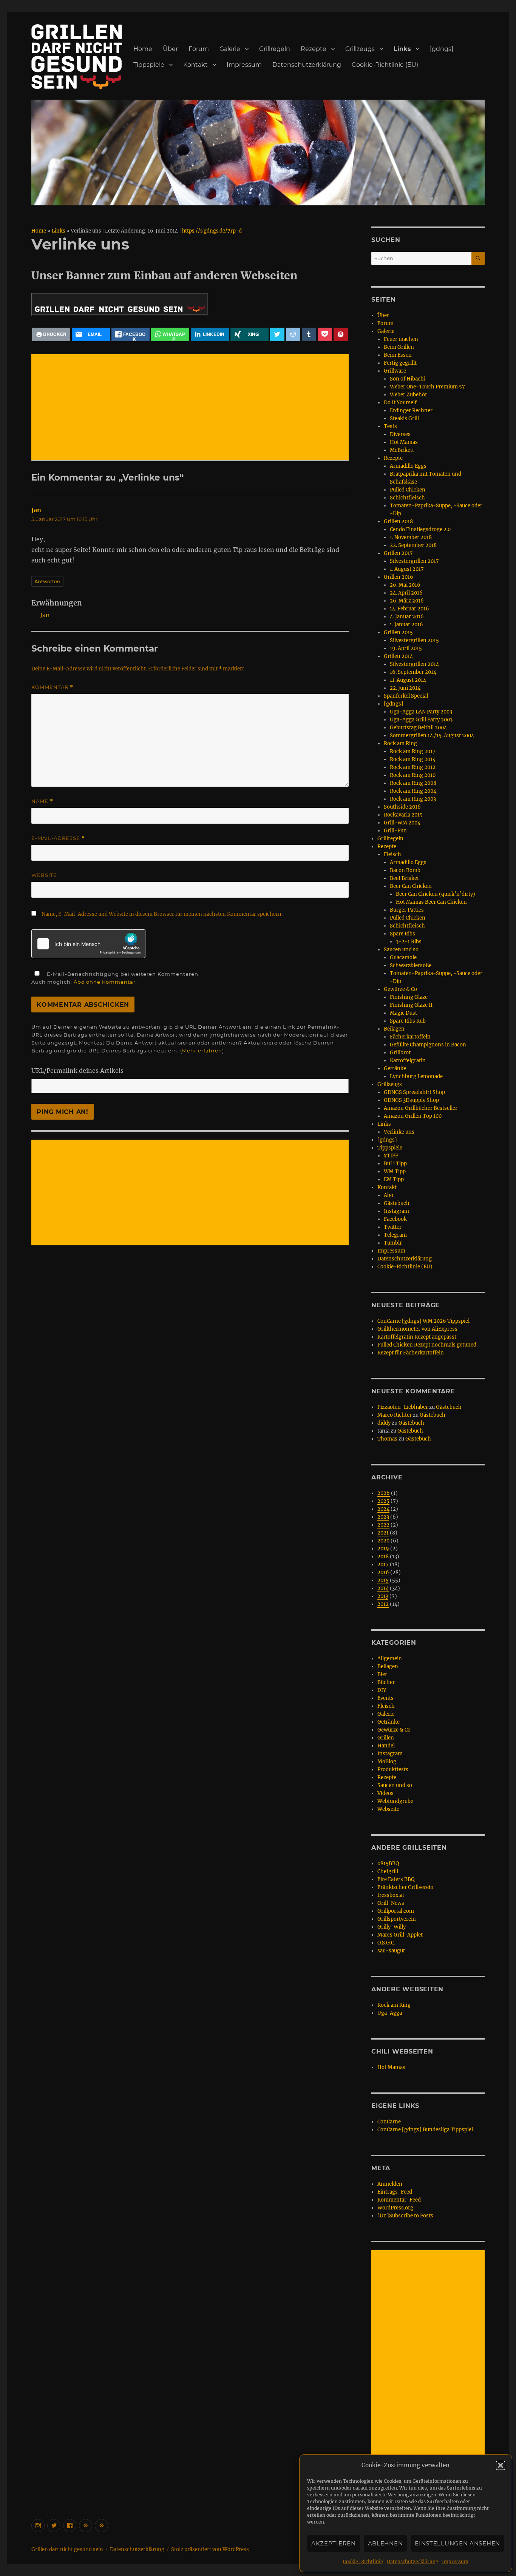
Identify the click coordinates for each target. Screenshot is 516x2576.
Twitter (393, 1227)
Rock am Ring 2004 (413, 791)
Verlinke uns (399, 1132)
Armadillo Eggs (408, 466)
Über (170, 49)
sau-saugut (391, 1951)
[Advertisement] (192, 408)
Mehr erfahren (202, 1051)
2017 (383, 1565)
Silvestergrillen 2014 (414, 664)
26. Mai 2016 (405, 585)
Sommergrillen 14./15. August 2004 (432, 736)
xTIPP (391, 1156)
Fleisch (392, 854)
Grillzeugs (360, 49)
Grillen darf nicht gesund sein (67, 2549)
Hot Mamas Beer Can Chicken (431, 902)
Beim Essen (398, 355)
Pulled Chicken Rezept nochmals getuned (427, 1345)
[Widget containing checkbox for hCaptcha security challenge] (88, 944)
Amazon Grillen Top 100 (413, 1116)
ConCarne (389, 2122)
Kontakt (195, 65)
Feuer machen (401, 339)
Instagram (396, 1211)
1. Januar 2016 (406, 625)
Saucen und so (401, 950)
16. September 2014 (413, 672)
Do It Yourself (400, 403)
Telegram (395, 1235)
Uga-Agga (390, 2013)
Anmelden (390, 2184)
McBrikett (402, 450)
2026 (384, 1493)
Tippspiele (149, 65)
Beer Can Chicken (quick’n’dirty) (436, 894)
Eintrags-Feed (395, 2192)
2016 (383, 1572)
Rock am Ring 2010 (413, 775)
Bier (382, 1674)
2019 (383, 1549)
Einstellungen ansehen (457, 2543)
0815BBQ (388, 1863)
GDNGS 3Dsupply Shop (411, 1100)
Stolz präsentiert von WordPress (210, 2549)
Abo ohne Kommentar (105, 982)
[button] (501, 2465)
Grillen (386, 1738)
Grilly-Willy (392, 1927)
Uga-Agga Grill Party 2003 (421, 720)
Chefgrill (388, 1871)
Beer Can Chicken (411, 886)
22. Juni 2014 (405, 688)
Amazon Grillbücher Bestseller (421, 1108)
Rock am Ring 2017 (413, 751)
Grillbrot (400, 1053)
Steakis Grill (404, 418)
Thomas (387, 1439)
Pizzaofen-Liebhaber (403, 1407)
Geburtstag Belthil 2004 (418, 728)
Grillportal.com (396, 1911)
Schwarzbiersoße (411, 965)
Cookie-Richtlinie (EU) (385, 65)
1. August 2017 (407, 569)
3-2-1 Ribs (409, 942)
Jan (36, 510)
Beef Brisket (404, 878)
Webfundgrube (395, 1801)
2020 (383, 1541)
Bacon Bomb (405, 870)
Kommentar (52, 687)
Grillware (395, 371)
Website (44, 875)
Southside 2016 (402, 807)
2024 (383, 1509)
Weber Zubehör (409, 395)
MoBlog (387, 1762)
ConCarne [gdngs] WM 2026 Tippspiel (423, 1321)
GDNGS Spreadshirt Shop (414, 1092)
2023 (383, 1517)
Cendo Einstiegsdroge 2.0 (420, 529)
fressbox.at (391, 1895)
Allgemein (390, 1659)
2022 (383, 1525)
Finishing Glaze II (411, 1005)
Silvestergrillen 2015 (414, 640)
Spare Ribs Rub (408, 1021)
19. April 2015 (406, 648)
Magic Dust (403, 1013)
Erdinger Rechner (411, 411)
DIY (382, 1690)
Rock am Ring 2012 (413, 767)
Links (402, 49)
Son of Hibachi (408, 379)
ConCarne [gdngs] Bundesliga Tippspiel (425, 2130)
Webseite (388, 1809)
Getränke (395, 1068)
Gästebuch (397, 1203)
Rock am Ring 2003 (413, 799)
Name (42, 801)
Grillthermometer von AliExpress (417, 1329)
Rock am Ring (400, 743)
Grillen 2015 (398, 632)
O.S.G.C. (386, 1943)
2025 (383, 1501)
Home (143, 49)
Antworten (47, 581)
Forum (199, 49)
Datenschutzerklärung (412, 2561)
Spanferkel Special (406, 696)
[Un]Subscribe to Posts (405, 2216)
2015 (383, 1580)
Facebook (395, 1219)
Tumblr (393, 1243)
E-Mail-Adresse (58, 838)
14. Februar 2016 (409, 609)
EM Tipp (394, 1179)
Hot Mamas (404, 442)
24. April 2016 (406, 593)
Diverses (400, 434)
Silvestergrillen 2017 (414, 561)
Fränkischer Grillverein (406, 1887)
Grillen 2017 (398, 553)
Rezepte (314, 49)
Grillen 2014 (398, 656)
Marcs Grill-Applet (400, 1935)
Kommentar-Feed (399, 2200)
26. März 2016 (407, 601)
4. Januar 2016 (407, 617)
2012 (383, 1604)
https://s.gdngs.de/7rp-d (212, 231)
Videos (385, 1793)
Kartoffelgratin (408, 1061)
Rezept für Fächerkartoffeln (411, 1353)
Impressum (455, 2561)
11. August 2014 (408, 680)
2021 (383, 1533)
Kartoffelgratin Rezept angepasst (417, 1337)
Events (385, 1698)
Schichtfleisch (407, 498)
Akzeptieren (334, 2543)
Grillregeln (275, 49)
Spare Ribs (402, 934)
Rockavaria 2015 (403, 815)
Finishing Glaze (409, 997)
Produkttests (393, 1769)
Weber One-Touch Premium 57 (427, 387)
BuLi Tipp (395, 1164)
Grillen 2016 (399, 577)
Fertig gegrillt (400, 363)
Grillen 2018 (398, 522)
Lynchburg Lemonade (416, 1076)
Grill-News (391, 1903)
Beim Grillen (399, 347)
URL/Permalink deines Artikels (77, 1071)
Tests (390, 426)
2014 (383, 1588)
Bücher (386, 1682)
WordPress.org (395, 2208)
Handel (386, 1746)
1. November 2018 (411, 537)
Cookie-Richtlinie (363, 2561)
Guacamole (403, 958)
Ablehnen (385, 2543)
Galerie (230, 49)
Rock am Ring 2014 (413, 759)
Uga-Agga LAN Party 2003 (421, 712)
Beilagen (394, 1029)
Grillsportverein (397, 1919)
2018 (383, 1557)
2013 (383, 1596)
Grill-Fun (395, 831)
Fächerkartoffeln (410, 1037)
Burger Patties (407, 910)
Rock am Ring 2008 (413, 783)
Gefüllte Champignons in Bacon (428, 1045)
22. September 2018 (413, 545)
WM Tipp (395, 1172)
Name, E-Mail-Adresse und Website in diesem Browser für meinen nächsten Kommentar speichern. (162, 914)
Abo (389, 1195)
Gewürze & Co (400, 989)
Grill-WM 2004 (402, 823)
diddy (384, 1423)
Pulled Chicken (408, 490)
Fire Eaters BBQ (396, 1879)
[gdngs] (442, 49)
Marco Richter (395, 1415)
